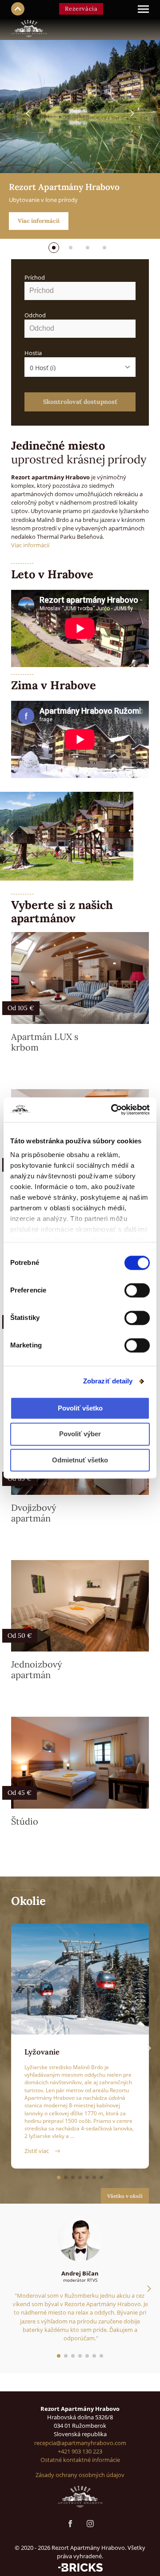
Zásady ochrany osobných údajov (80, 2475)
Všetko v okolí (125, 2196)
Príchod (35, 277)
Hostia (33, 353)
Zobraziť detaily (108, 1381)
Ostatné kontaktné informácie (80, 2460)
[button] (54, 248)
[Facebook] (70, 2524)
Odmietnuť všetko (80, 1460)
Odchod (35, 315)
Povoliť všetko (80, 1408)
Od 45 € (20, 1793)
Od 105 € (21, 1008)
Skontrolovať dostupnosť (80, 402)
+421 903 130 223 (80, 2451)
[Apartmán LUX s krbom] (80, 978)
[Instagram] (90, 2524)
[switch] (137, 1290)
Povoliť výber (80, 1434)
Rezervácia (81, 9)
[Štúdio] (80, 1763)
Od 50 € (20, 1636)
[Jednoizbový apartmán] (80, 1606)
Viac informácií (39, 221)
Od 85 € (20, 1478)
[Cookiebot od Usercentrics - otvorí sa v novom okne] (113, 1110)
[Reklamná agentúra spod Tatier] (80, 2567)
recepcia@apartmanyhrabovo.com (80, 2443)
